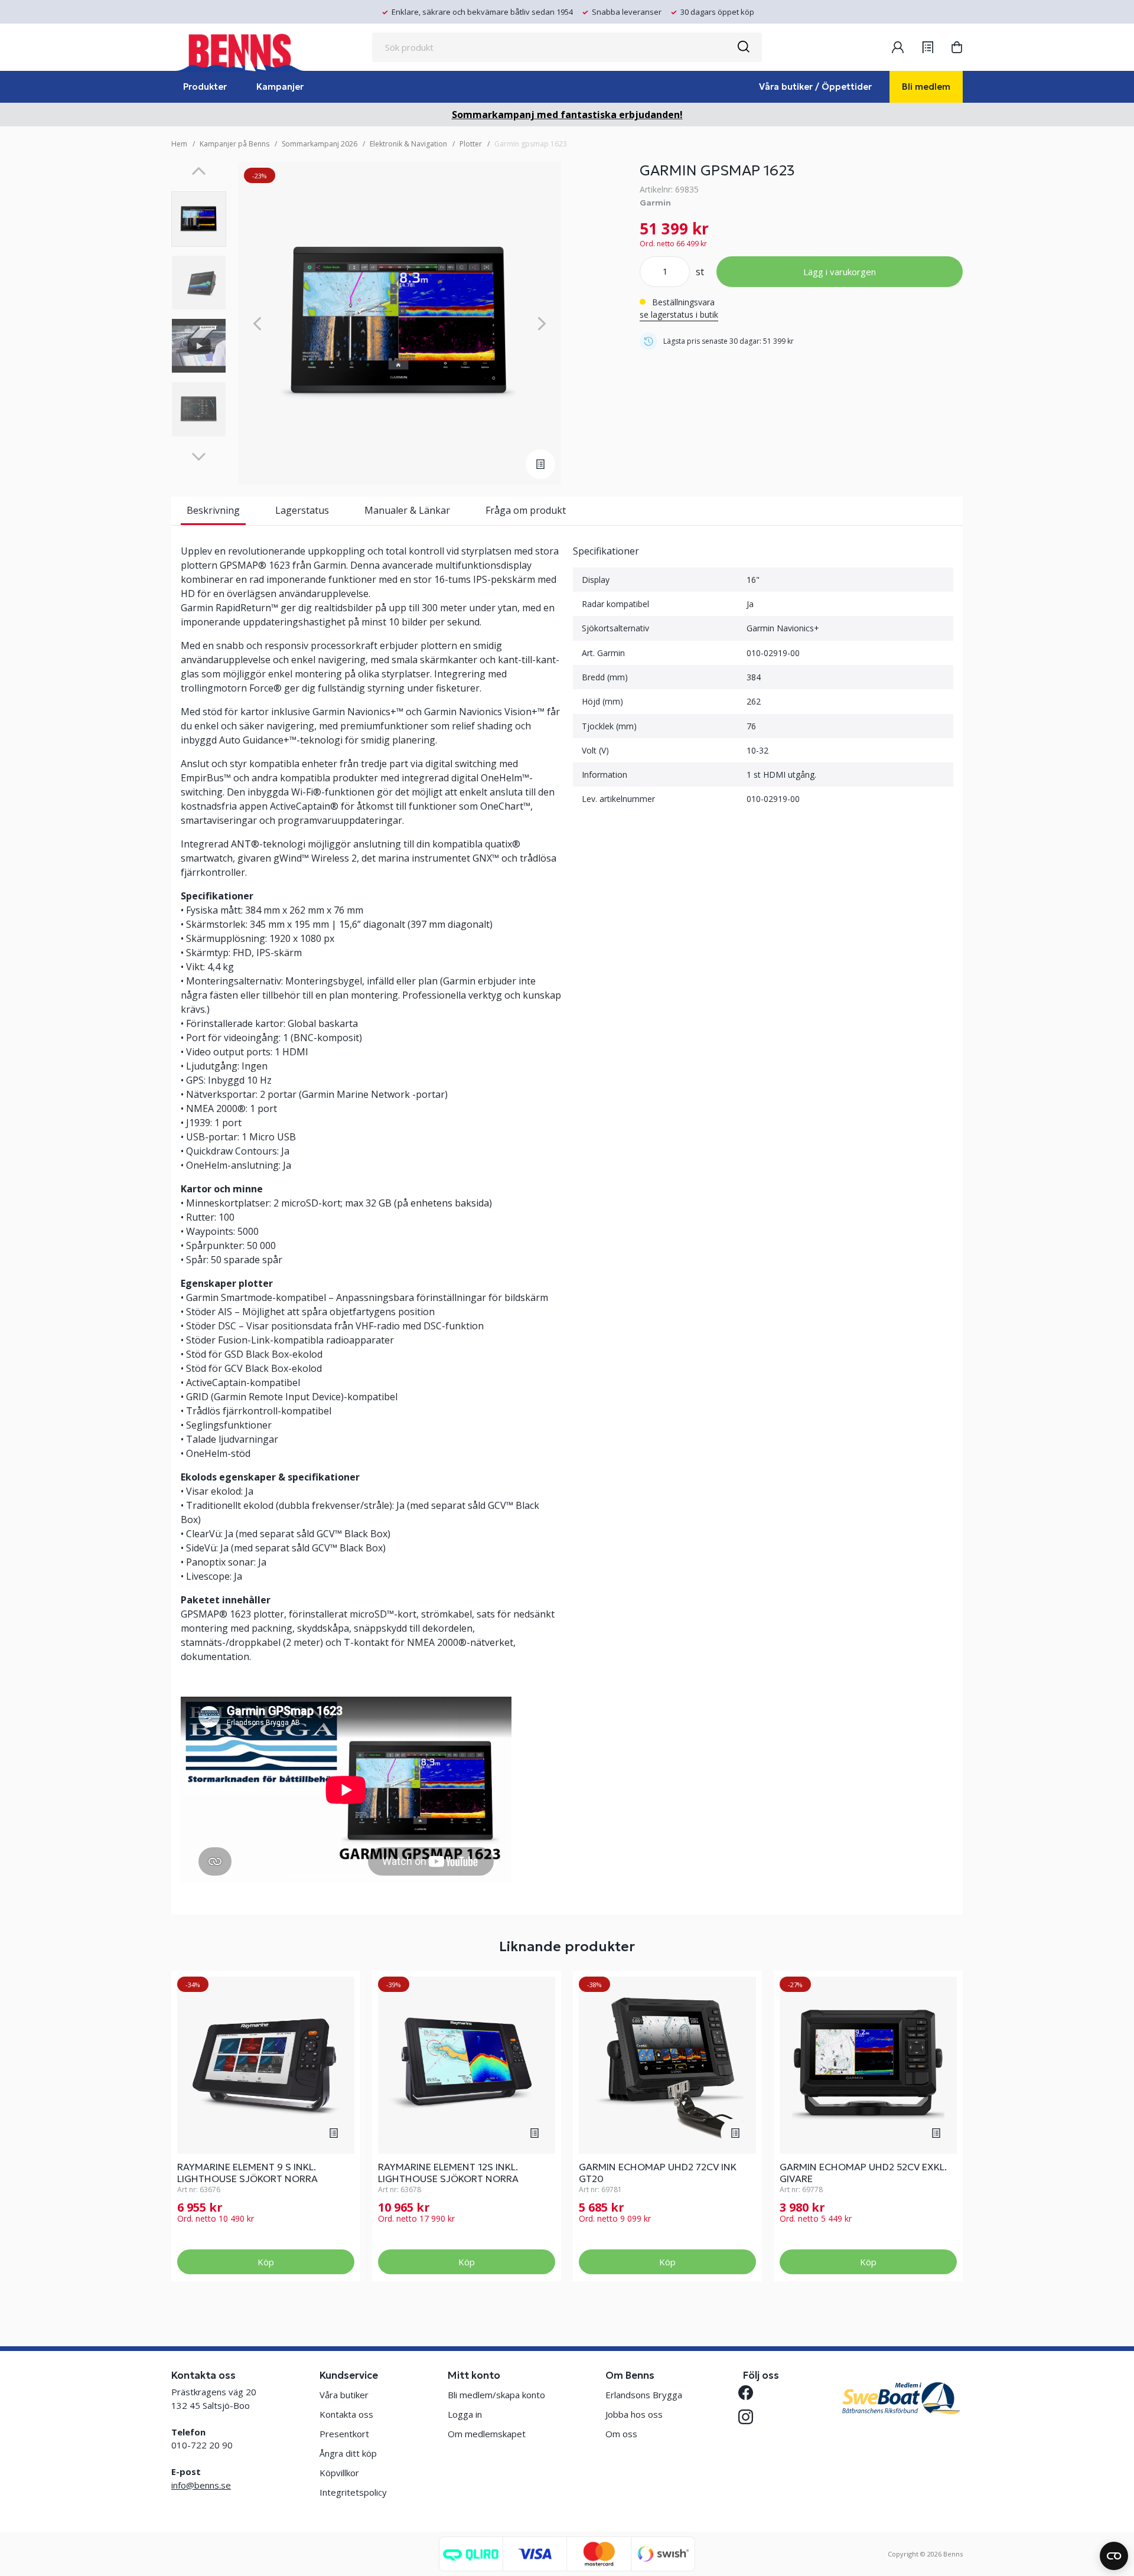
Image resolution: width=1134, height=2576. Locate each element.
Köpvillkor (339, 2473)
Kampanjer (280, 87)
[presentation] (199, 219)
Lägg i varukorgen (840, 272)
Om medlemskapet (487, 2434)
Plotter (471, 144)
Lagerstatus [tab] (302, 510)
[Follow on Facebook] (750, 2393)
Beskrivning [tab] (213, 510)
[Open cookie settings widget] (1114, 2556)
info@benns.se (201, 2485)
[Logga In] (898, 47)
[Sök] (743, 47)
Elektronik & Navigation (408, 144)
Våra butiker (344, 2395)
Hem (179, 144)
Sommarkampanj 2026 (320, 144)
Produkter (205, 87)
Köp (266, 2262)
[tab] (199, 219)
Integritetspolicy (353, 2492)
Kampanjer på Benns (234, 144)
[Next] (199, 457)
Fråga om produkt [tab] (526, 510)
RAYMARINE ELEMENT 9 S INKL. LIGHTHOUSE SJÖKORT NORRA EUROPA (247, 2179)
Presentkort (344, 2434)
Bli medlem (926, 87)
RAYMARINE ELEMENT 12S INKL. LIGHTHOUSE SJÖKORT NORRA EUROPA (448, 2179)
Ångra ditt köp (348, 2453)
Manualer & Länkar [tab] (407, 510)
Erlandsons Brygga (644, 2395)
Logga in (465, 2414)
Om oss (621, 2434)
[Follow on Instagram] (750, 2417)
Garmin (655, 203)
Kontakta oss (346, 2414)
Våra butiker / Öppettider (815, 87)
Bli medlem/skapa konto (496, 2395)
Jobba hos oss (634, 2414)
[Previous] (199, 171)
